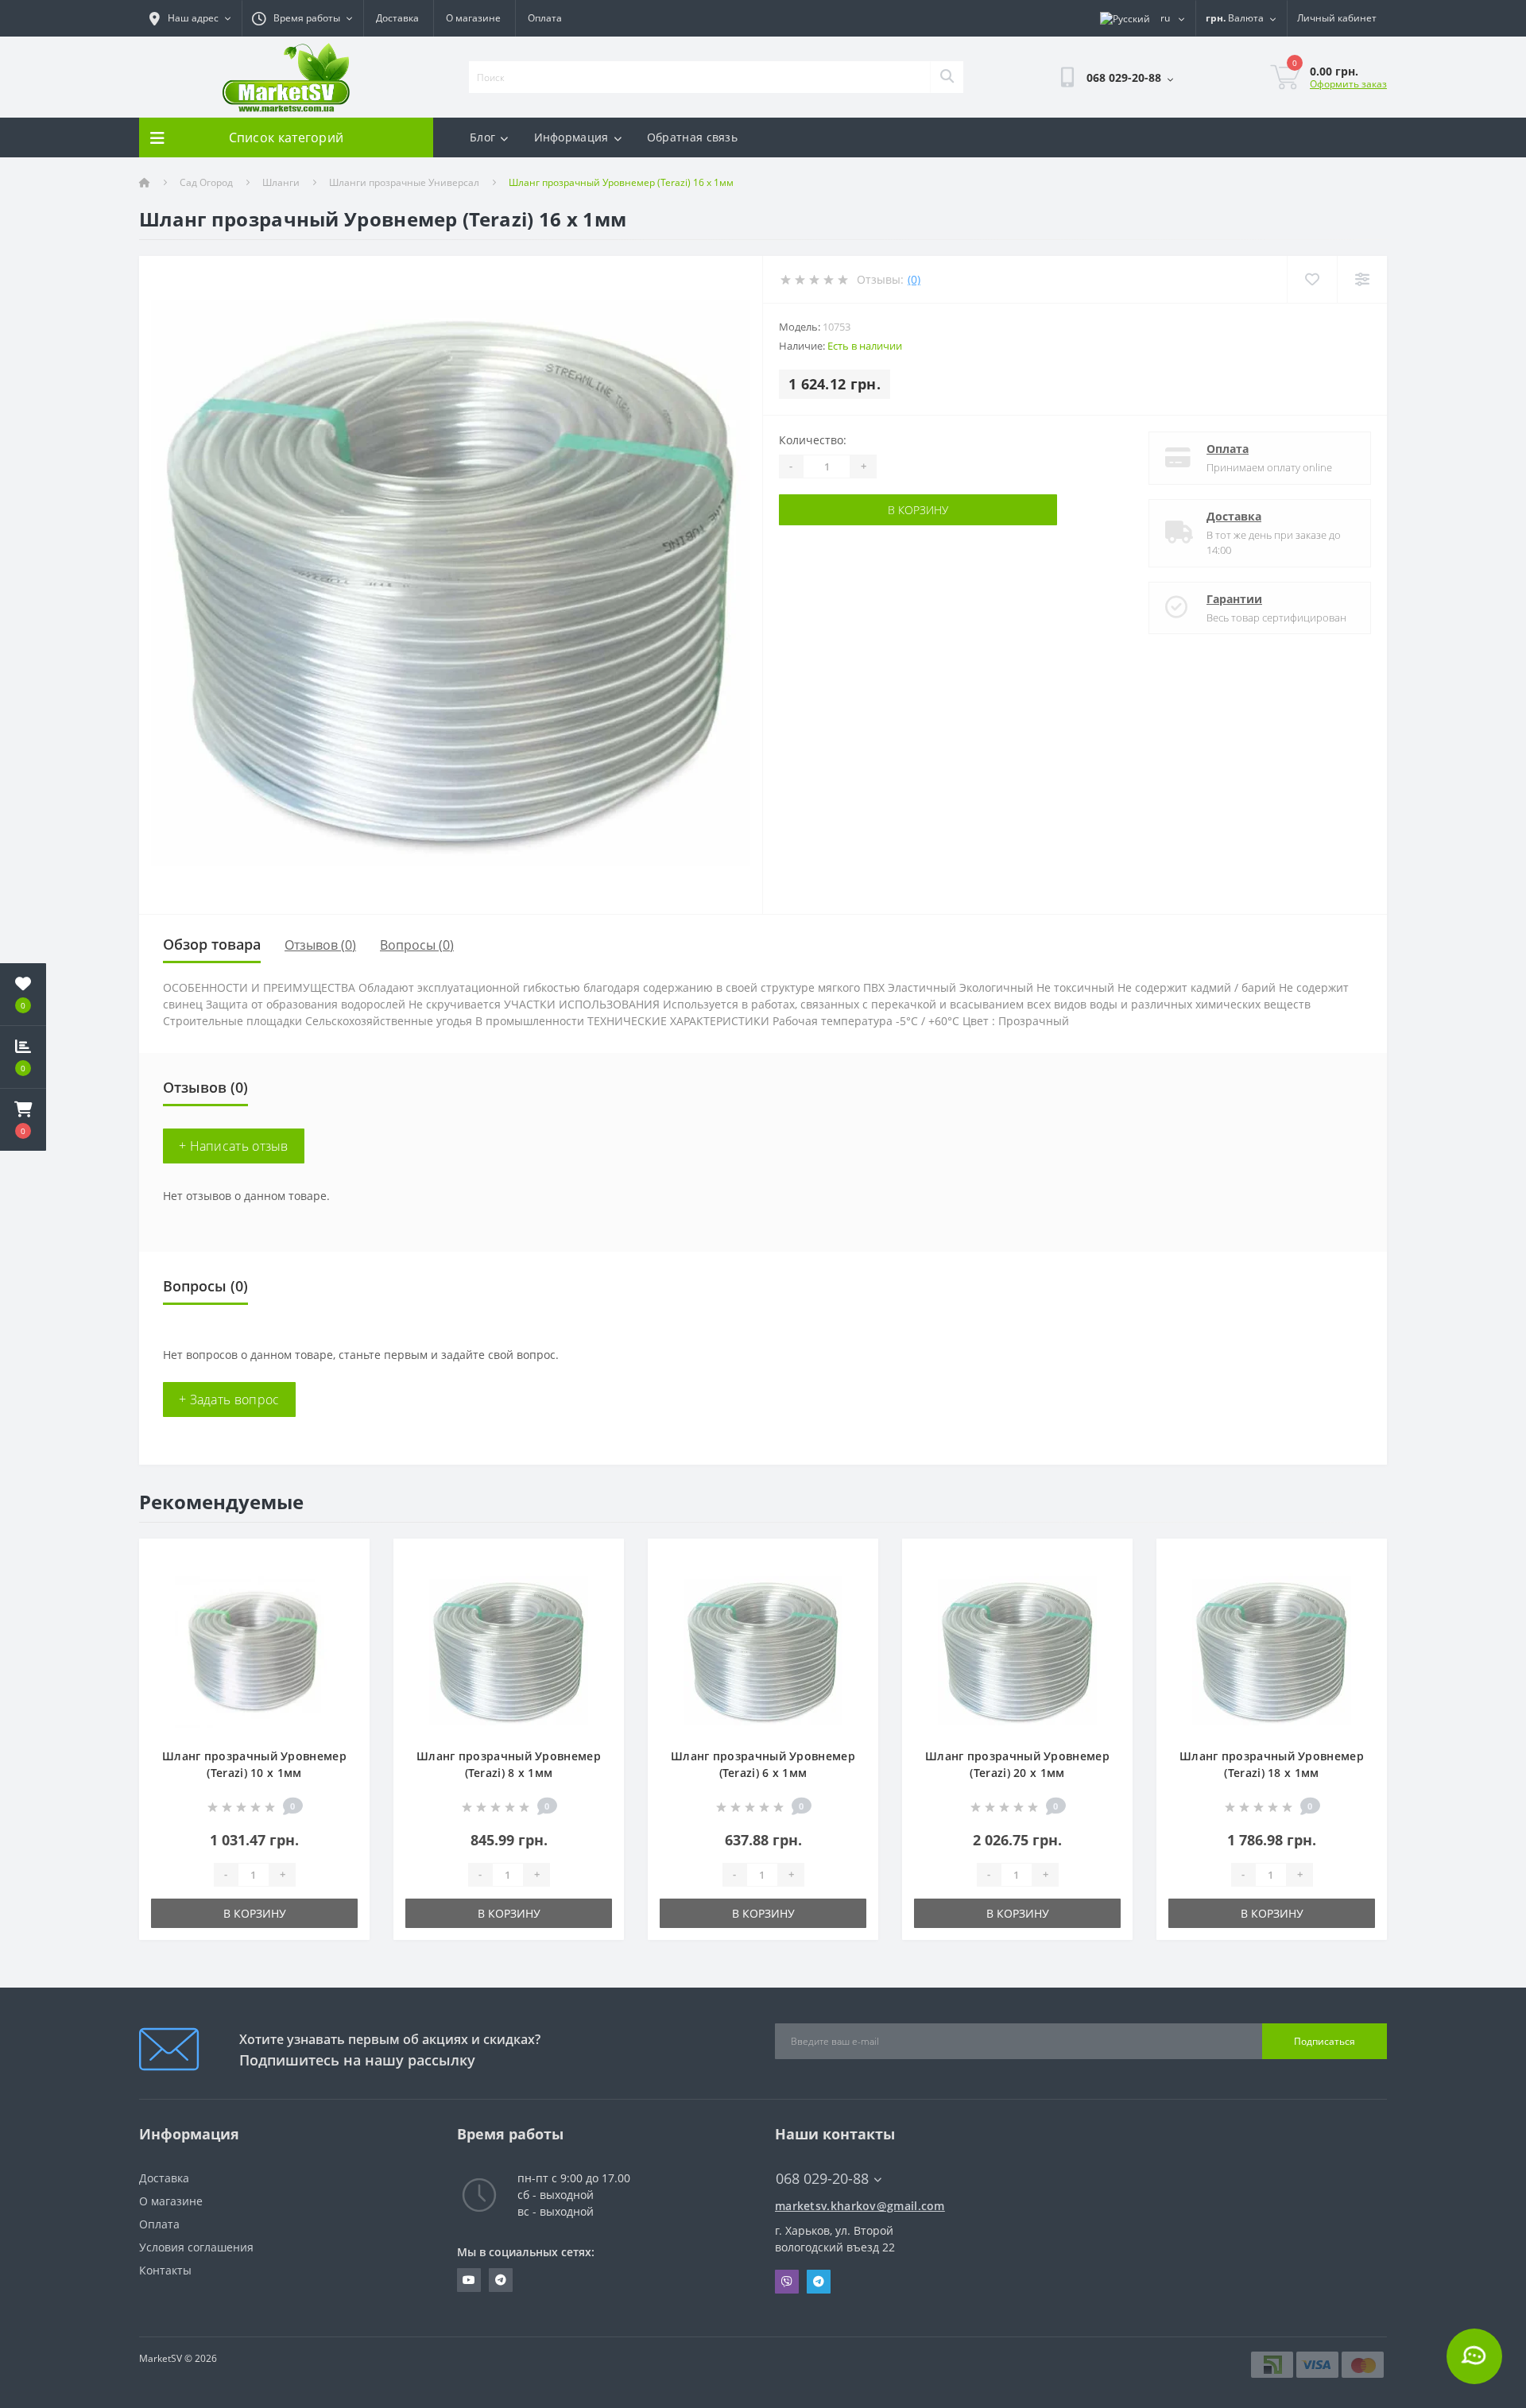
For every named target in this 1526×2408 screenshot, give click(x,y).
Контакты (165, 2270)
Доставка (397, 18)
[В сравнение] (345, 1584)
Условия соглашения (196, 2247)
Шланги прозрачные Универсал (404, 182)
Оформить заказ (1348, 84)
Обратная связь (692, 137)
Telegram (819, 2282)
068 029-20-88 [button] (822, 2179)
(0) (914, 279)
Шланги (281, 182)
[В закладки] (345, 1560)
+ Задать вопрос (229, 1400)
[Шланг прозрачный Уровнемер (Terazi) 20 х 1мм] (1017, 1651)
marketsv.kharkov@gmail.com (860, 2206)
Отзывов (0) (320, 945)
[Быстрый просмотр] (345, 1609)
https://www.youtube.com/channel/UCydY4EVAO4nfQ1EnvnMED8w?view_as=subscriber (469, 2280)
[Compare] (1362, 279)
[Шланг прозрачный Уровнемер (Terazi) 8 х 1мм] (509, 1651)
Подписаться (1325, 2041)
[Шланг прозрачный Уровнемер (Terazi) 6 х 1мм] (763, 1651)
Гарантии (1234, 599)
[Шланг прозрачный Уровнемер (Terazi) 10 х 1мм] (254, 1651)
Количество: (813, 440)
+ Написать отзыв (234, 1146)
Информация (571, 137)
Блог (482, 137)
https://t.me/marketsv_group (501, 2280)
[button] (23, 1120)
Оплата (545, 18)
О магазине (473, 18)
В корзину (918, 510)
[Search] (947, 77)
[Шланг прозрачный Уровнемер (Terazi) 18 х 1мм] (1272, 1651)
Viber (787, 2282)
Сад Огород (206, 182)
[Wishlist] (1312, 279)
